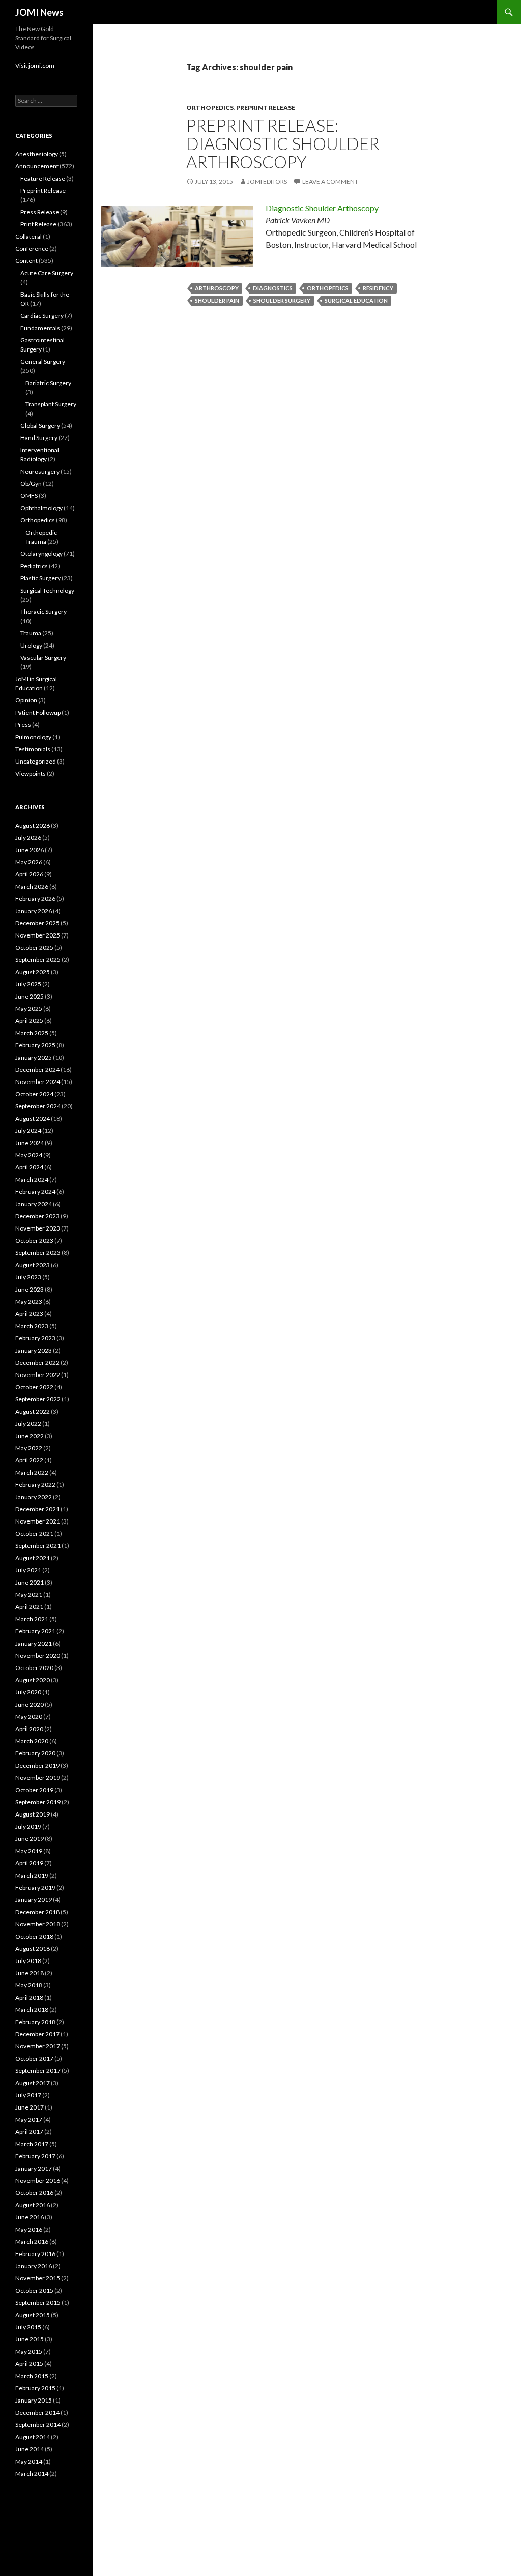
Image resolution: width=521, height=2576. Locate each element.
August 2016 (33, 2205)
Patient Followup (38, 712)
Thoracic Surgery (44, 612)
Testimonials (33, 749)
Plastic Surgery (40, 578)
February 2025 (35, 1045)
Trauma (31, 633)
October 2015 (34, 2290)
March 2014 (32, 2473)
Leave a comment (330, 181)
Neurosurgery (40, 471)
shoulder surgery (282, 300)
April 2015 (29, 2364)
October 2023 (34, 1240)
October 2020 (34, 1668)
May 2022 (29, 1448)
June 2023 (30, 1289)
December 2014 (37, 2412)
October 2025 (34, 947)
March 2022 (32, 1472)
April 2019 (29, 1863)
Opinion (26, 700)
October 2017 (34, 2058)
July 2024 (28, 1131)
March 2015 (32, 2376)
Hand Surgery (39, 438)
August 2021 (33, 1558)
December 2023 (37, 1216)
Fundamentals (40, 328)
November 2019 (38, 1778)
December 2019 (37, 1765)
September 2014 (38, 2425)
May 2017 (29, 2119)
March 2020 (32, 1741)
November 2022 (38, 1375)
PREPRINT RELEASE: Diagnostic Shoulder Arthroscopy (283, 143)
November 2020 (38, 1656)
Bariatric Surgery (48, 383)
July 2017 (28, 2095)
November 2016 (38, 2180)
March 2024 (32, 1179)
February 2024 (35, 1192)
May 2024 (29, 1155)
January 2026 (34, 911)
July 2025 (28, 984)
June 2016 (30, 2217)
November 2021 (38, 1521)
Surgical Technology (47, 590)
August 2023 (33, 1265)
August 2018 (33, 1949)
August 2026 (33, 825)
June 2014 (30, 2449)
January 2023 (34, 1350)
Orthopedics (210, 108)
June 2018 (30, 1973)
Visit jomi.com (35, 65)
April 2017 (29, 2132)
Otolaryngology (41, 554)
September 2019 (38, 1802)
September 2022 (38, 1399)
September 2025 (38, 960)
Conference (32, 248)
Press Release (40, 212)
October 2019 (34, 1790)
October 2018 (34, 1936)
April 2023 (29, 1314)
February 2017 (35, 2156)
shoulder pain (217, 300)
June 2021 (30, 1582)
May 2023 (29, 1301)
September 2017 (38, 2071)
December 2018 (37, 1912)
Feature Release (43, 178)
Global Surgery (40, 426)
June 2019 (30, 1839)
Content (26, 261)
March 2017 (32, 2144)
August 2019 (33, 1814)
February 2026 (35, 899)
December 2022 (37, 1363)
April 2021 (29, 1607)
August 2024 (33, 1118)
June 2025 (30, 996)
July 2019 (28, 1826)
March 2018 (32, 2010)
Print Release (38, 224)
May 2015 (29, 2351)
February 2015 (35, 2388)
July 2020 (28, 1692)
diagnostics (273, 288)
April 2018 (29, 1997)
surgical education (356, 300)
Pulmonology (33, 737)
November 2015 (38, 2278)
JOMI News (39, 12)
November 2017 (38, 2046)
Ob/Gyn (31, 484)
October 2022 (34, 1387)
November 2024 (38, 1082)
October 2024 (34, 1094)
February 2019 (35, 1887)
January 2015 (34, 2400)
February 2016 (35, 2254)
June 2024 (30, 1143)
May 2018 (29, 1985)
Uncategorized (36, 761)
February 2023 (35, 1338)
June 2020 (30, 1704)
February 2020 (35, 1753)
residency (378, 288)
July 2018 (28, 1961)
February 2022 (35, 1485)
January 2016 (34, 2266)
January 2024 (34, 1204)
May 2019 (29, 1851)
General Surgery (43, 361)
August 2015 (33, 2315)
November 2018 (38, 1924)
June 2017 (30, 2107)
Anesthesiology (37, 154)
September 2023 (38, 1253)
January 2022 (34, 1497)
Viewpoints (31, 773)
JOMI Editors (267, 181)
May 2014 (29, 2461)
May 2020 (29, 1717)
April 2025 (29, 1021)
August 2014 (33, 2437)
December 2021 (37, 1509)
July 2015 (28, 2327)
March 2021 (32, 1619)
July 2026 (28, 838)
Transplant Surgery (51, 404)
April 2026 (29, 874)
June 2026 (30, 850)
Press (23, 725)
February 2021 (35, 1631)
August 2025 (33, 972)
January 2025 (34, 1057)
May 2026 (29, 862)
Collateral (28, 236)
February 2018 (35, 2022)
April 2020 (29, 1729)
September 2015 (38, 2303)
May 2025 (29, 1008)
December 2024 (37, 1070)
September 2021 (38, 1546)
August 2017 (33, 2083)
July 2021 (28, 1570)
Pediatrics (34, 566)
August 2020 (33, 1680)
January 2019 (34, 1900)
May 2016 (29, 2229)
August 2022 (33, 1411)
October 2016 (34, 2193)
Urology (31, 645)
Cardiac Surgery (42, 316)
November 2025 (38, 935)
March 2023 (32, 1326)
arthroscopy (217, 288)
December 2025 (37, 923)
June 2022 (30, 1436)
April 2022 (29, 1460)
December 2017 (37, 2034)
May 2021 (29, 1594)
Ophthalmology (41, 508)
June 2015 (30, 2339)
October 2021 (34, 1533)
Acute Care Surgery (47, 273)
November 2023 (38, 1228)
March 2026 (32, 886)
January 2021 (34, 1643)
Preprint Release (266, 108)
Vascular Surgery (43, 657)
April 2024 (29, 1167)
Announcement (37, 166)
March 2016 (32, 2242)
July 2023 (28, 1277)
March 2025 (32, 1033)
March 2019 (32, 1875)
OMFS (29, 496)
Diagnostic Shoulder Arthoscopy (322, 208)
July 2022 (28, 1424)
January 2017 (34, 2168)
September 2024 (38, 1106)
